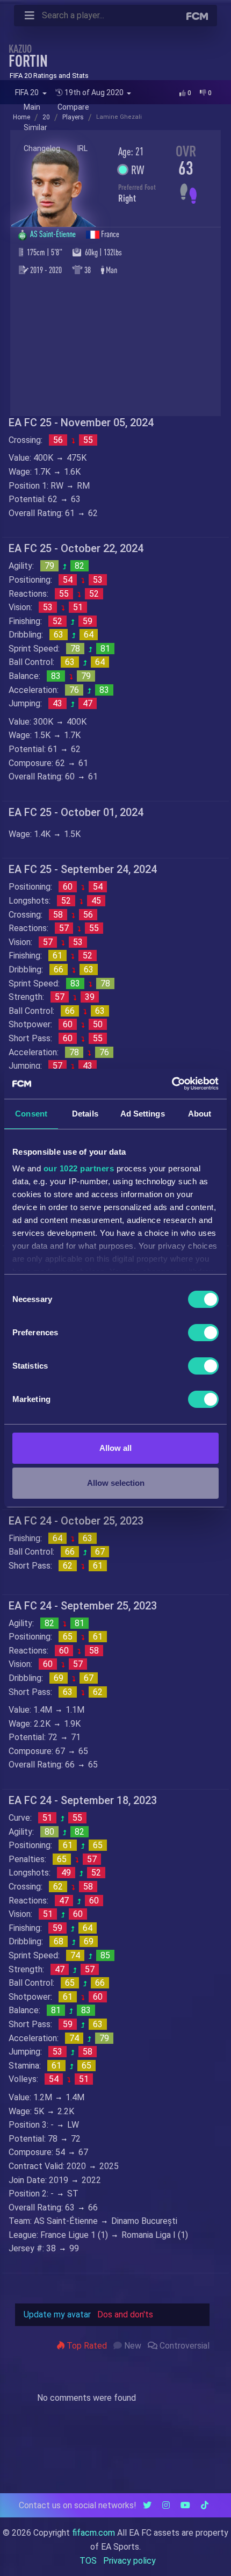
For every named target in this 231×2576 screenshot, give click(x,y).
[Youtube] (185, 2505)
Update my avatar (57, 2314)
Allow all (115, 1448)
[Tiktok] (205, 2505)
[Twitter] (147, 2505)
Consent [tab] (31, 1114)
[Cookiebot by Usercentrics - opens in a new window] (172, 1084)
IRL (82, 148)
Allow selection (116, 1483)
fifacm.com (93, 2533)
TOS (88, 2561)
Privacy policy (129, 2561)
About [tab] (200, 1114)
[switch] (203, 1333)
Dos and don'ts (125, 2314)
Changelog (42, 148)
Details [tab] (85, 1114)
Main (32, 107)
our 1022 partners (79, 1168)
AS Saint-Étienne (54, 234)
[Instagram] (166, 2505)
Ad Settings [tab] (143, 1114)
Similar (35, 127)
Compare (73, 107)
